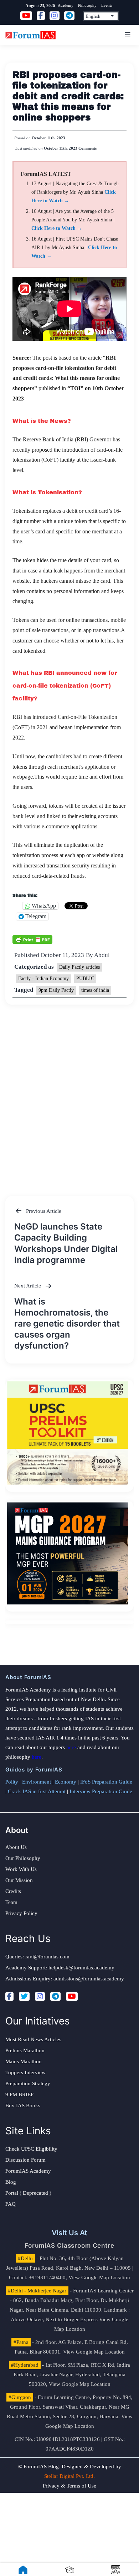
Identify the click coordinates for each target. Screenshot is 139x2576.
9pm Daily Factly (56, 990)
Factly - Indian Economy (43, 978)
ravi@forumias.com (47, 1957)
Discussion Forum (25, 2160)
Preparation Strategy (28, 2083)
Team (11, 1902)
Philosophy (87, 5)
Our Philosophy (23, 1858)
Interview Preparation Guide (101, 1791)
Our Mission (19, 1880)
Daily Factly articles (79, 967)
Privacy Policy (21, 1913)
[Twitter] (24, 1996)
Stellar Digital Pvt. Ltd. (69, 2476)
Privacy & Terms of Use (69, 2486)
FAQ (11, 2204)
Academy (66, 5)
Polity (12, 1782)
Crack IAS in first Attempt (37, 1791)
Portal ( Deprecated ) (28, 2193)
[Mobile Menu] (127, 35)
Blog (11, 2182)
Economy (66, 1782)
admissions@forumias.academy (89, 1979)
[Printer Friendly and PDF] (32, 939)
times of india (95, 990)
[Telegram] (55, 1996)
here (71, 1747)
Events (107, 5)
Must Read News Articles (33, 2039)
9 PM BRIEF (19, 2094)
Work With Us (21, 1869)
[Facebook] (9, 1996)
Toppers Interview (25, 2072)
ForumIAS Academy (28, 2171)
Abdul (102, 955)
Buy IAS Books (23, 2106)
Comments (87, 148)
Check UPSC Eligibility (31, 2149)
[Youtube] (72, 1996)
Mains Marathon (24, 2061)
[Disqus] (69, 1093)
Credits (13, 1891)
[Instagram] (40, 1996)
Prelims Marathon (25, 2050)
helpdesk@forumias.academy (81, 1968)
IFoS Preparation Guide (106, 1782)
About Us (16, 1847)
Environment (37, 1782)
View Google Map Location (99, 2277)
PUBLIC (85, 978)
